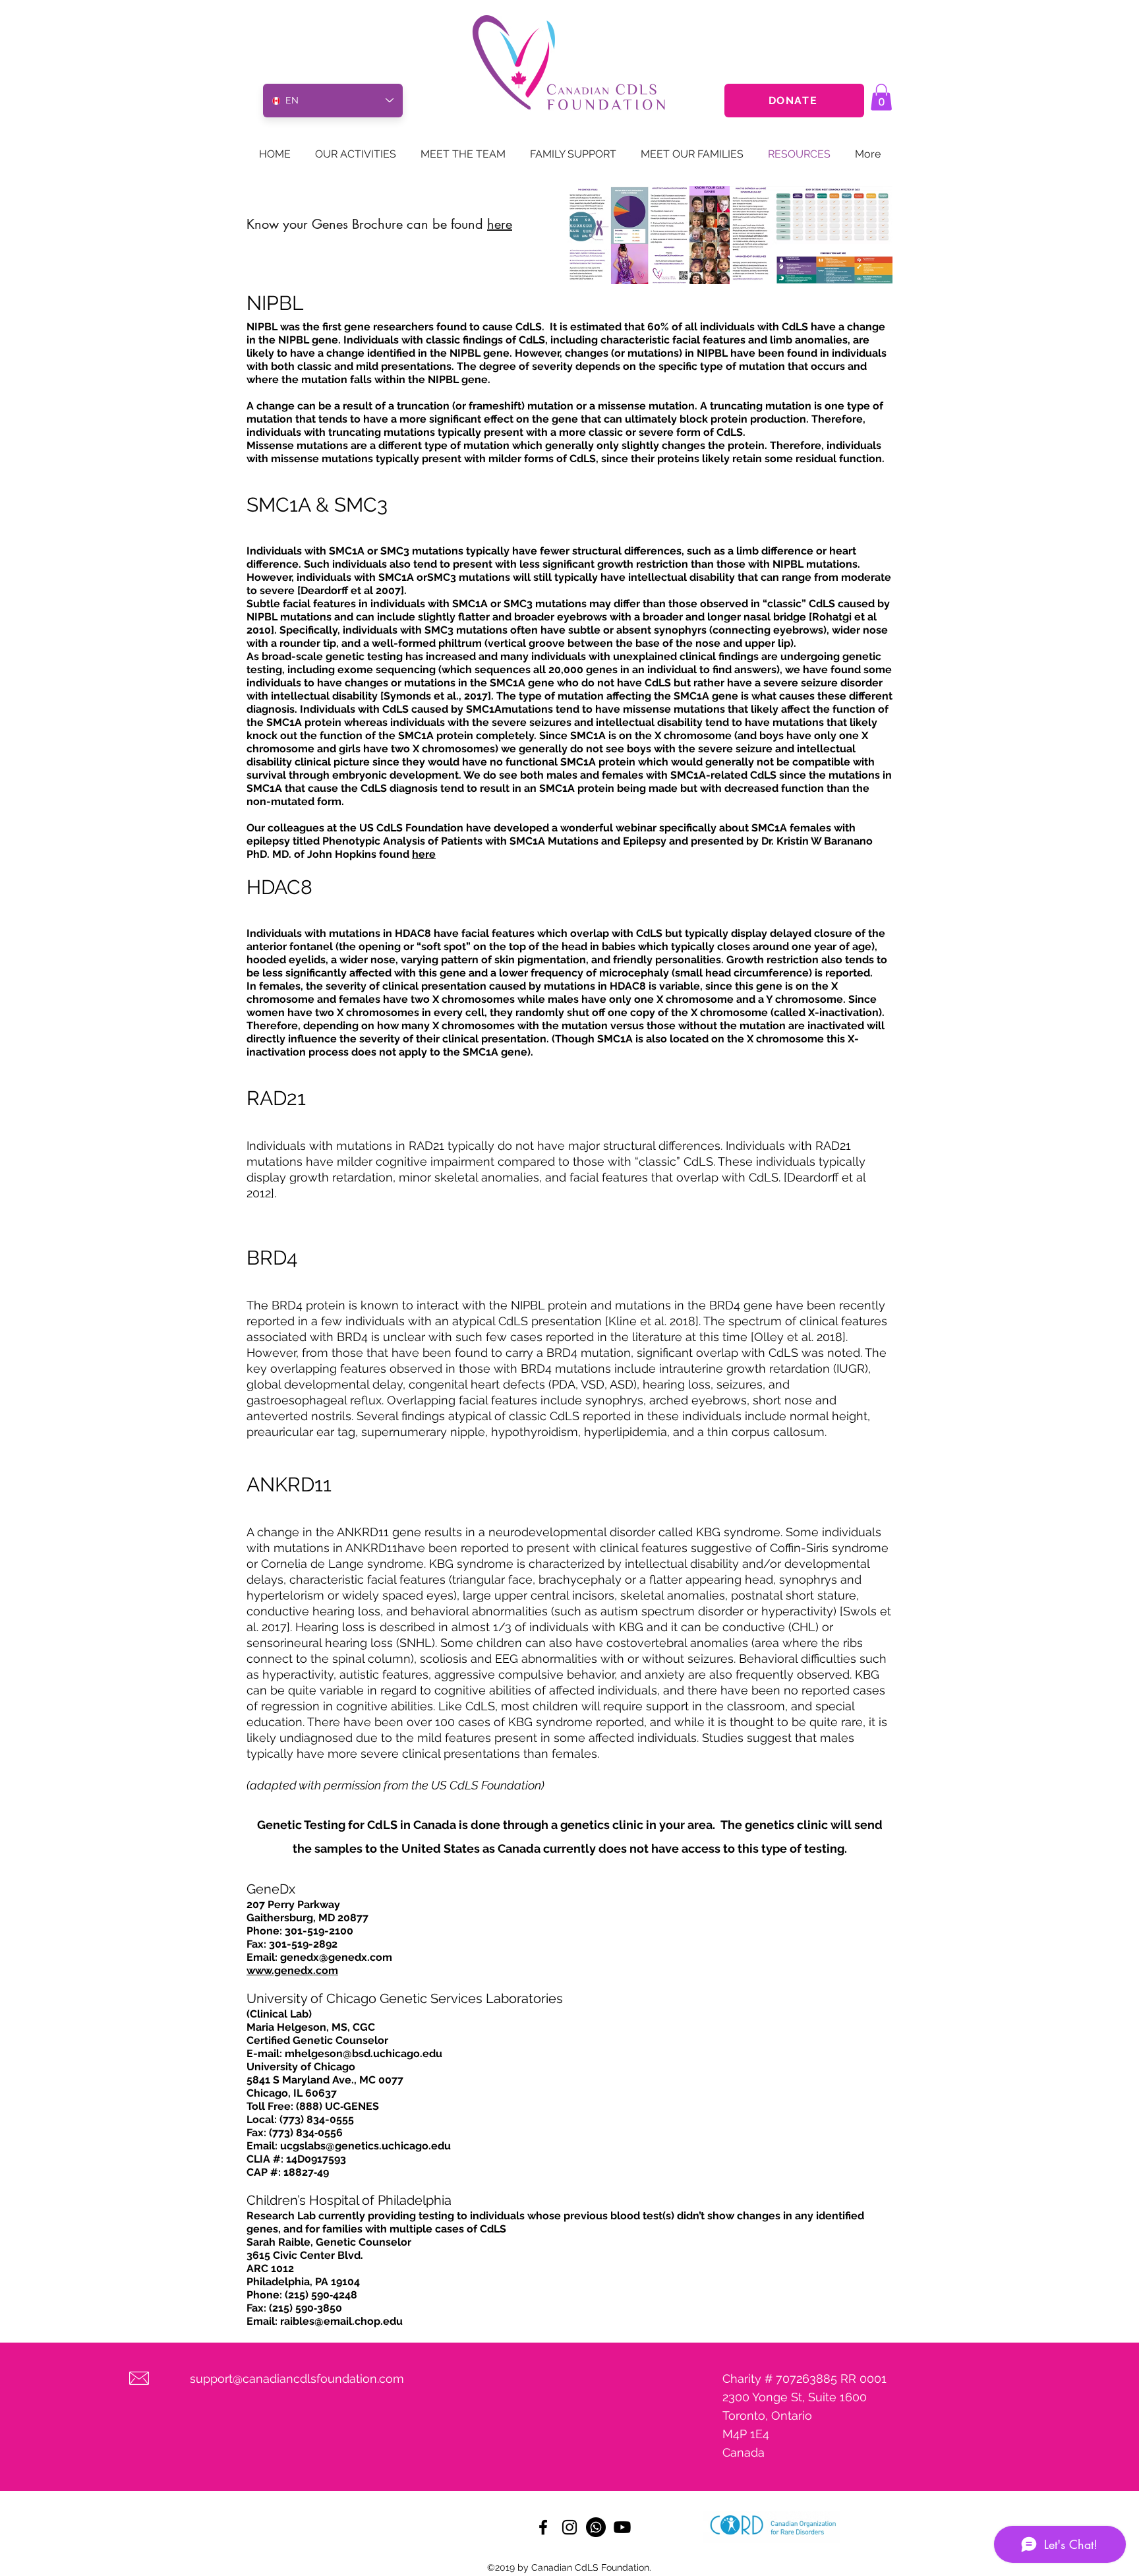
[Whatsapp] (596, 2527)
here (500, 224)
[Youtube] (622, 2527)
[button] (881, 97)
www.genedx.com (292, 1970)
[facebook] (543, 2527)
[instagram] (569, 2527)
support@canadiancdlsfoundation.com (297, 2379)
